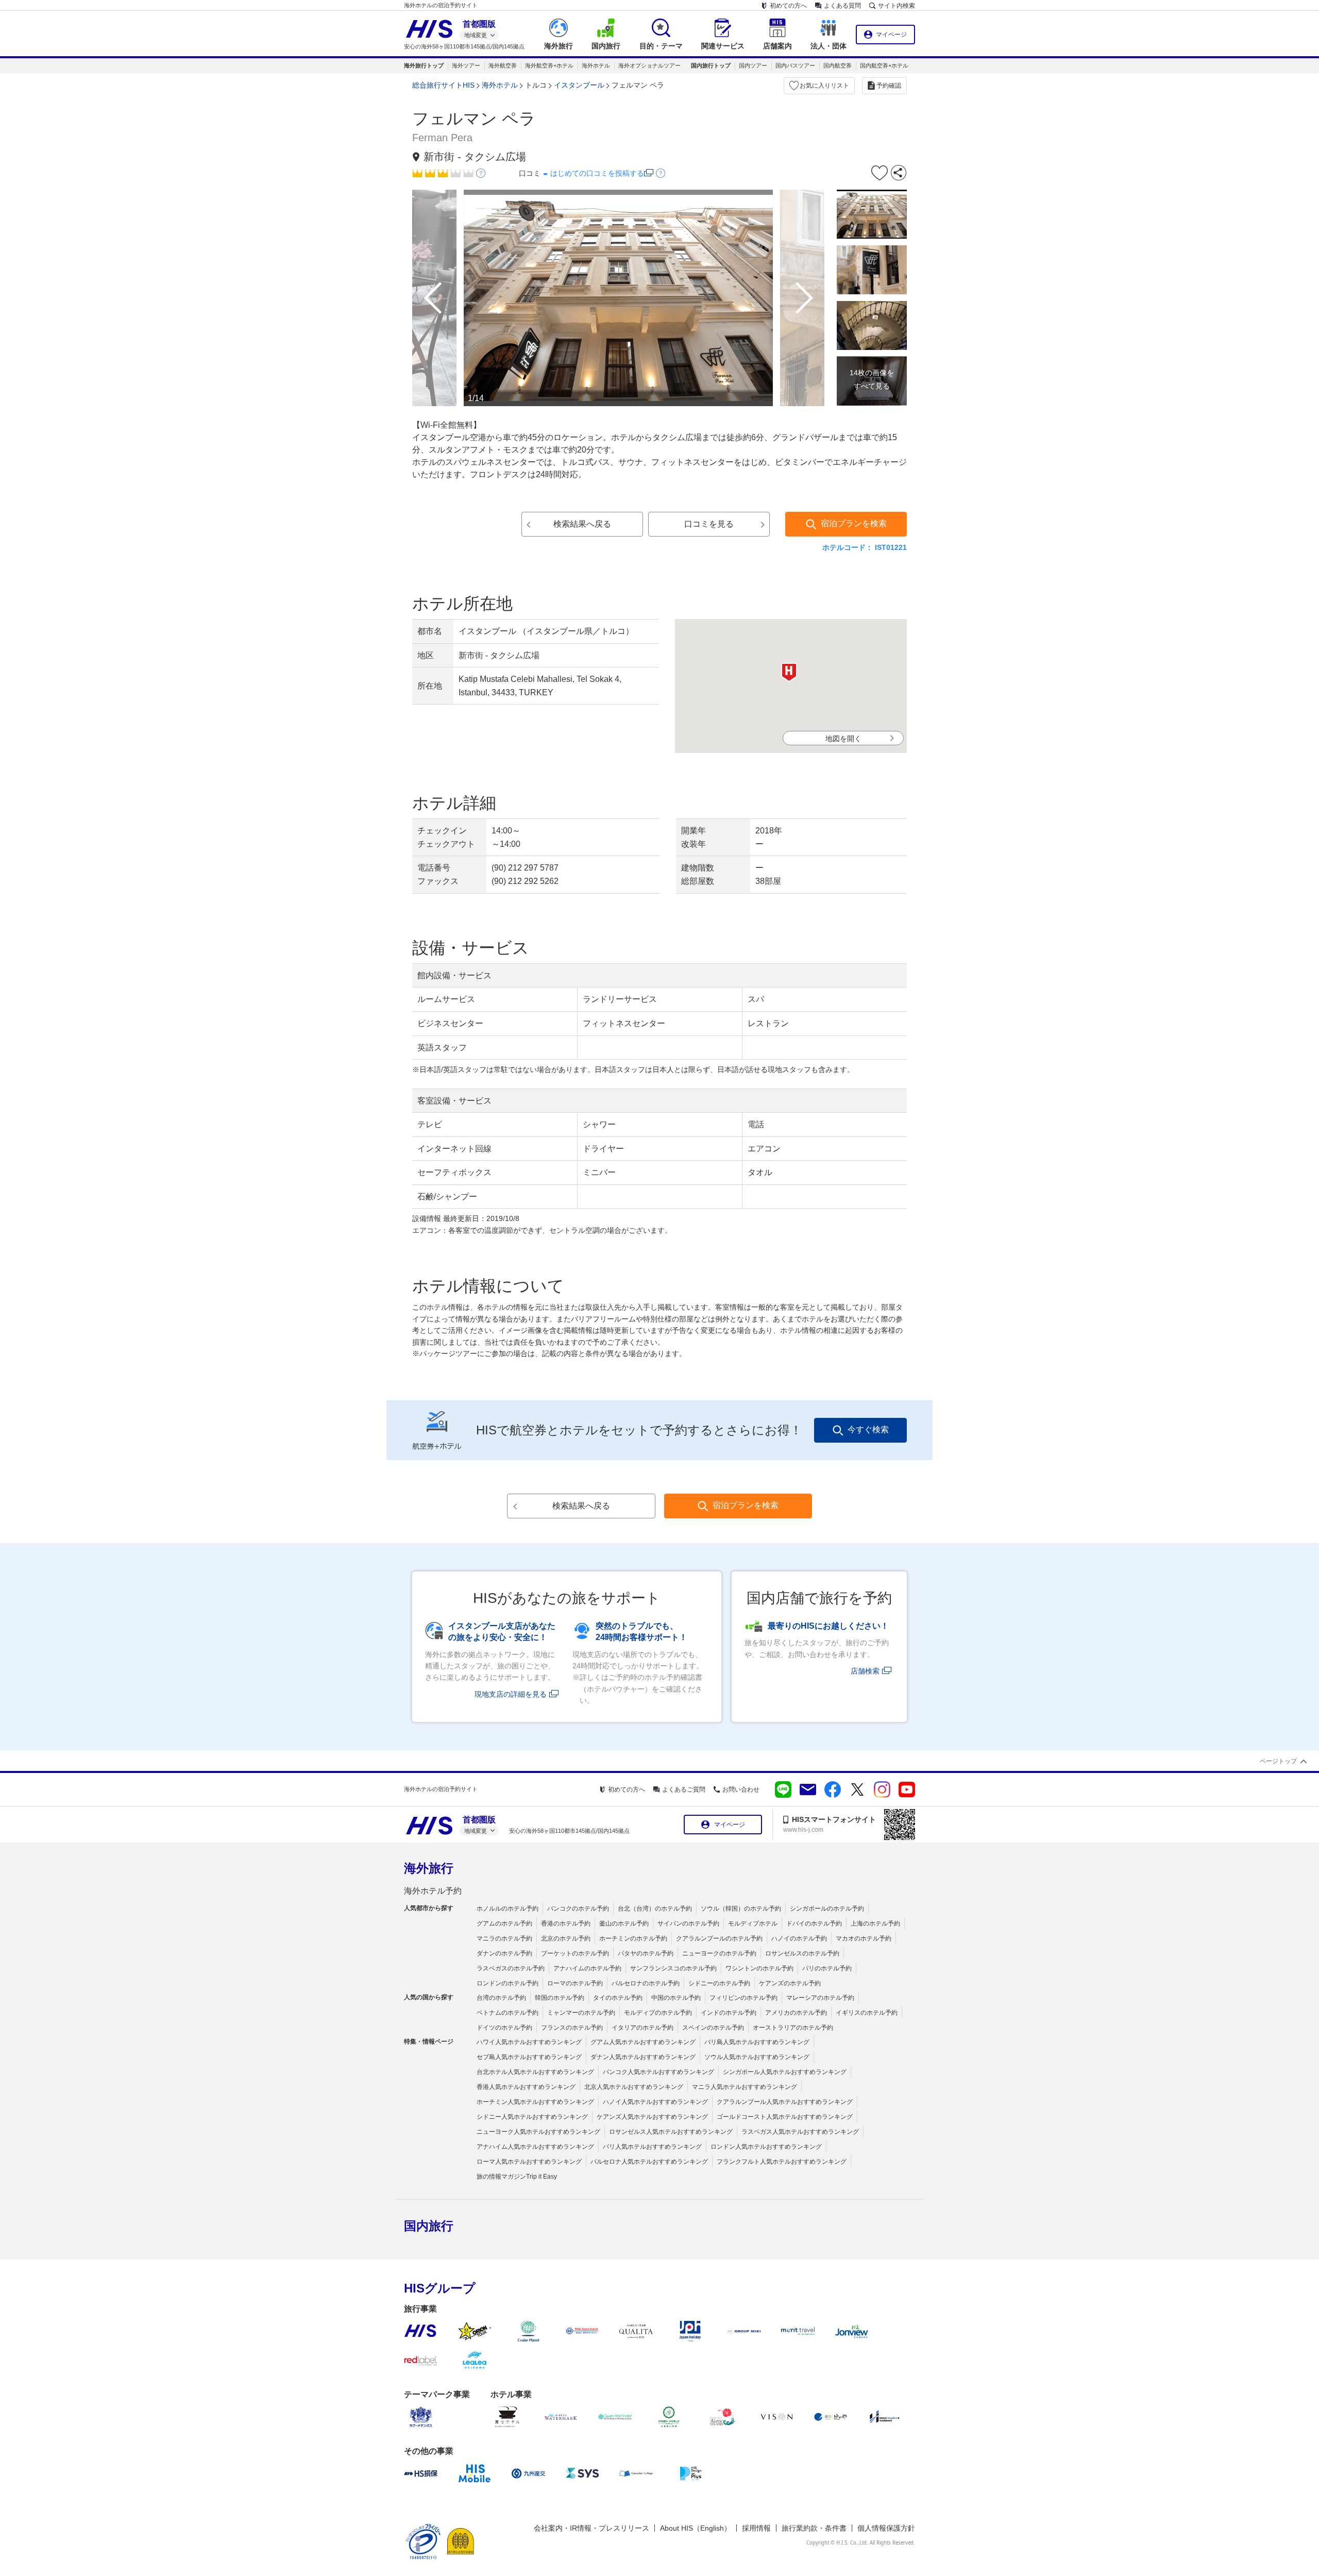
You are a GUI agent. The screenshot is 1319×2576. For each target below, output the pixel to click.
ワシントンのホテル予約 (759, 1968)
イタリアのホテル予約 (642, 2028)
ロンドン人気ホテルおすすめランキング (766, 2147)
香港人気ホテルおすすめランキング (526, 2087)
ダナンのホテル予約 (504, 1953)
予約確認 (889, 86)
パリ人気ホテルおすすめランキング (652, 2147)
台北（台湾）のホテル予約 (655, 1909)
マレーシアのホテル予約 (820, 1998)
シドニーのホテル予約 (719, 1983)
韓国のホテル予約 (560, 1998)
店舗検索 (865, 1671)
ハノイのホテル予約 (799, 1938)
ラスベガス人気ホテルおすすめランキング (800, 2132)
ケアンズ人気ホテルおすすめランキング (652, 2117)
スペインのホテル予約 (713, 2028)
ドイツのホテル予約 (504, 2028)
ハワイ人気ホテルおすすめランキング (529, 2042)
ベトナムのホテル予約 (508, 2013)
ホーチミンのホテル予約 (633, 1938)
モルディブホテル (753, 1923)
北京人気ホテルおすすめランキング (634, 2087)
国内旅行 (429, 2226)
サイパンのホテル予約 (688, 1923)
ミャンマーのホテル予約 (581, 2013)
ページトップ (1278, 1761)
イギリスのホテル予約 (867, 2013)
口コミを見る (709, 524)
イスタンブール (579, 85)
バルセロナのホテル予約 (646, 1983)
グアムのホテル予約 (504, 1923)
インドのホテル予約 (729, 2013)
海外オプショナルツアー (649, 65)
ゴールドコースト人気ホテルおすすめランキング (785, 2117)
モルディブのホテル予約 (658, 2013)
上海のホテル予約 (875, 1923)
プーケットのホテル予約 (575, 1953)
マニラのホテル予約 (504, 1938)
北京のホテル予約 (566, 1938)
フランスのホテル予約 (572, 2028)
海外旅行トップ (424, 65)
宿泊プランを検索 (854, 523)
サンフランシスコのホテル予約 (673, 1968)
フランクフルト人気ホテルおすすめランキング (782, 2162)
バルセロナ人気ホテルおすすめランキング (649, 2162)
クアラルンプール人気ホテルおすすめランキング (785, 2102)
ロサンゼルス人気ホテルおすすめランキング (671, 2132)
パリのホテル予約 (827, 1968)
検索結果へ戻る (582, 524)
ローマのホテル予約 (575, 1983)
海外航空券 (503, 65)
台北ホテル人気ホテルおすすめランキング (535, 2072)
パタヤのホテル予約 (646, 1953)
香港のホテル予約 (566, 1923)
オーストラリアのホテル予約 (793, 2028)
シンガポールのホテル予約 (827, 1909)
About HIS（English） (696, 2528)
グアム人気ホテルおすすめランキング (643, 2042)
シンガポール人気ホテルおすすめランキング (785, 2072)
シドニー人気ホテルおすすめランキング (532, 2117)
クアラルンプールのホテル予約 (719, 1938)
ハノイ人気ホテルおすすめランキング (655, 2102)
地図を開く (843, 739)
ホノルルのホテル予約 (508, 1909)
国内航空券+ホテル (884, 65)
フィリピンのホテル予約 (743, 1998)
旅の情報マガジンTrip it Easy (517, 2177)
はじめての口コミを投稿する (597, 173)
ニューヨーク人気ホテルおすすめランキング (538, 2132)
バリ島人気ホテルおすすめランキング (757, 2042)
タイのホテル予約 (618, 1998)
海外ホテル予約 (433, 1891)
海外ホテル (596, 65)
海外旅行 (429, 1868)
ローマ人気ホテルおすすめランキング (529, 2162)
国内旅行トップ (711, 65)
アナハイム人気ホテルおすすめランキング (535, 2147)
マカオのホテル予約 (864, 1938)
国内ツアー (753, 65)
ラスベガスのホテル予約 (511, 1968)
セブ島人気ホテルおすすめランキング (529, 2057)
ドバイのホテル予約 (814, 1923)
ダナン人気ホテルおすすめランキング (643, 2057)
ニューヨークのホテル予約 (719, 1953)
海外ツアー (466, 65)
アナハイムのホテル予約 (587, 1968)
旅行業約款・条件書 (814, 2528)
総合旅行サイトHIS (443, 85)
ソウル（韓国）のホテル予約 (741, 1909)
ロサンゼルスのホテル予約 (802, 1953)
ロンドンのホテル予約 (508, 1983)
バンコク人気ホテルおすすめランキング (658, 2072)
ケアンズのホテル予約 (790, 1983)
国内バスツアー (795, 65)
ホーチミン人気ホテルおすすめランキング (535, 2102)
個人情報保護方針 (886, 2528)
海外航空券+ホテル (549, 65)
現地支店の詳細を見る (511, 1694)
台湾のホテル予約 (501, 1998)
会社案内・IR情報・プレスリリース (591, 2528)
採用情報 (756, 2528)
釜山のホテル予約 (624, 1923)
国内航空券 (838, 65)
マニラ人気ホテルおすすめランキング (745, 2087)
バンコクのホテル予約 (578, 1909)
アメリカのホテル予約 (796, 2013)
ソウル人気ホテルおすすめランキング (757, 2057)
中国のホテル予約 (676, 1998)
